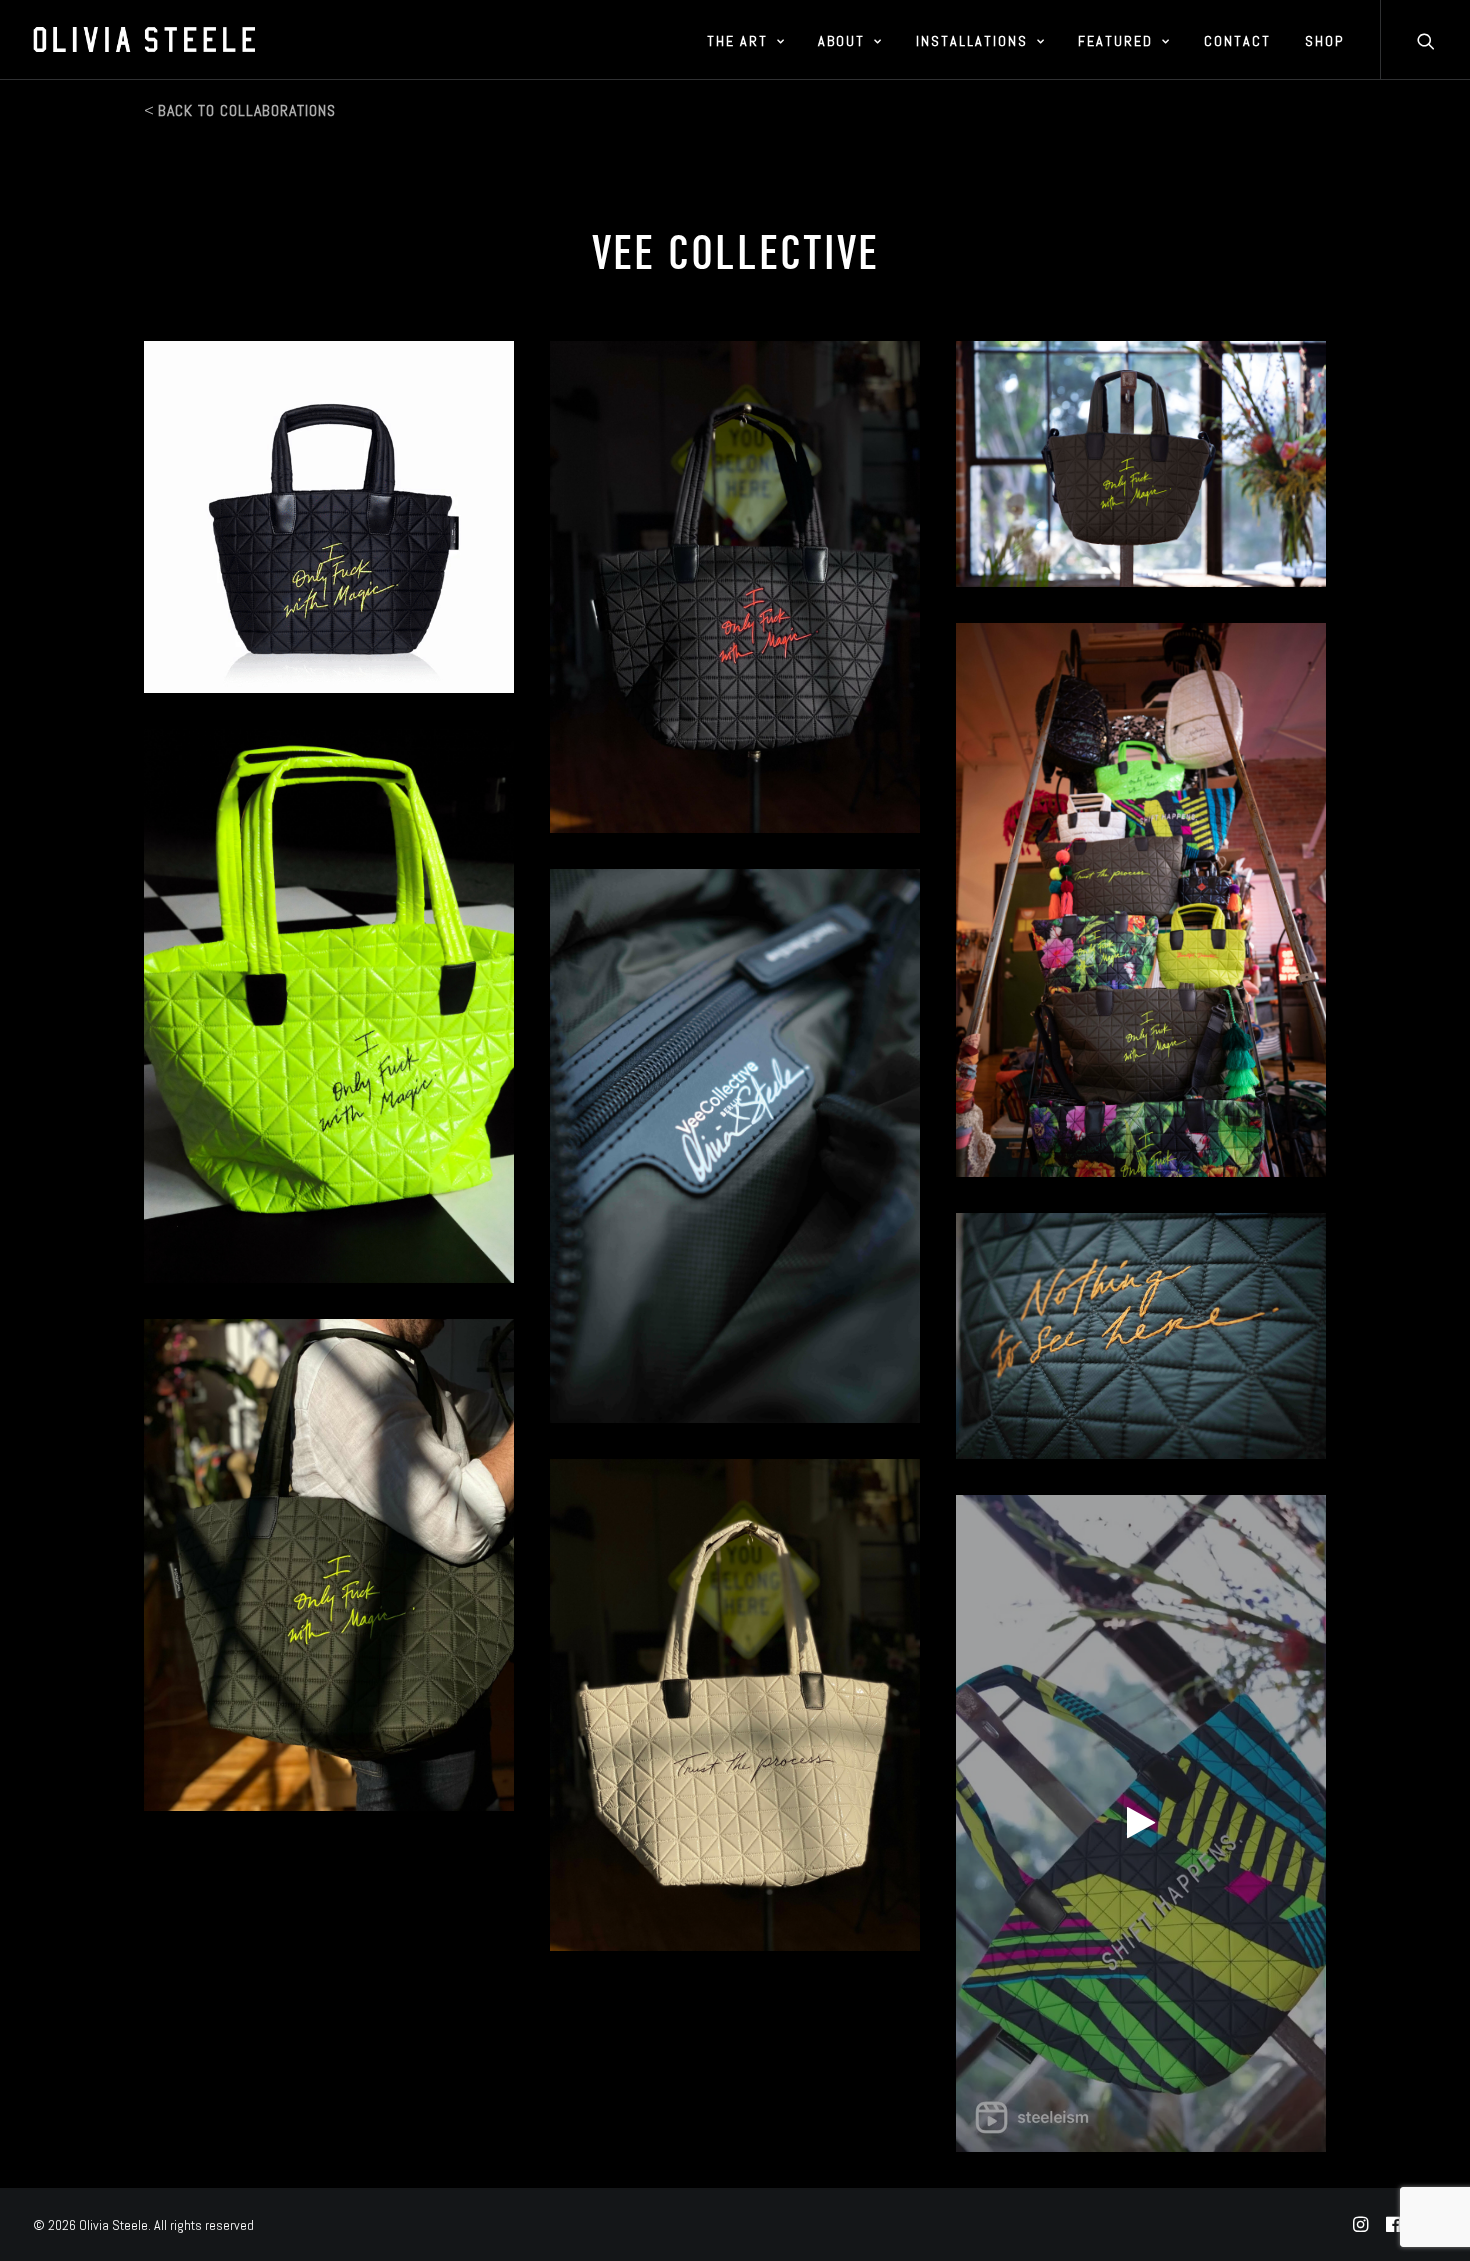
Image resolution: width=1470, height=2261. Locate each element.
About (841, 41)
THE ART (737, 41)
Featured (1115, 41)
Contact (1237, 41)
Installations (972, 41)
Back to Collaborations (247, 110)
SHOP (1324, 41)
